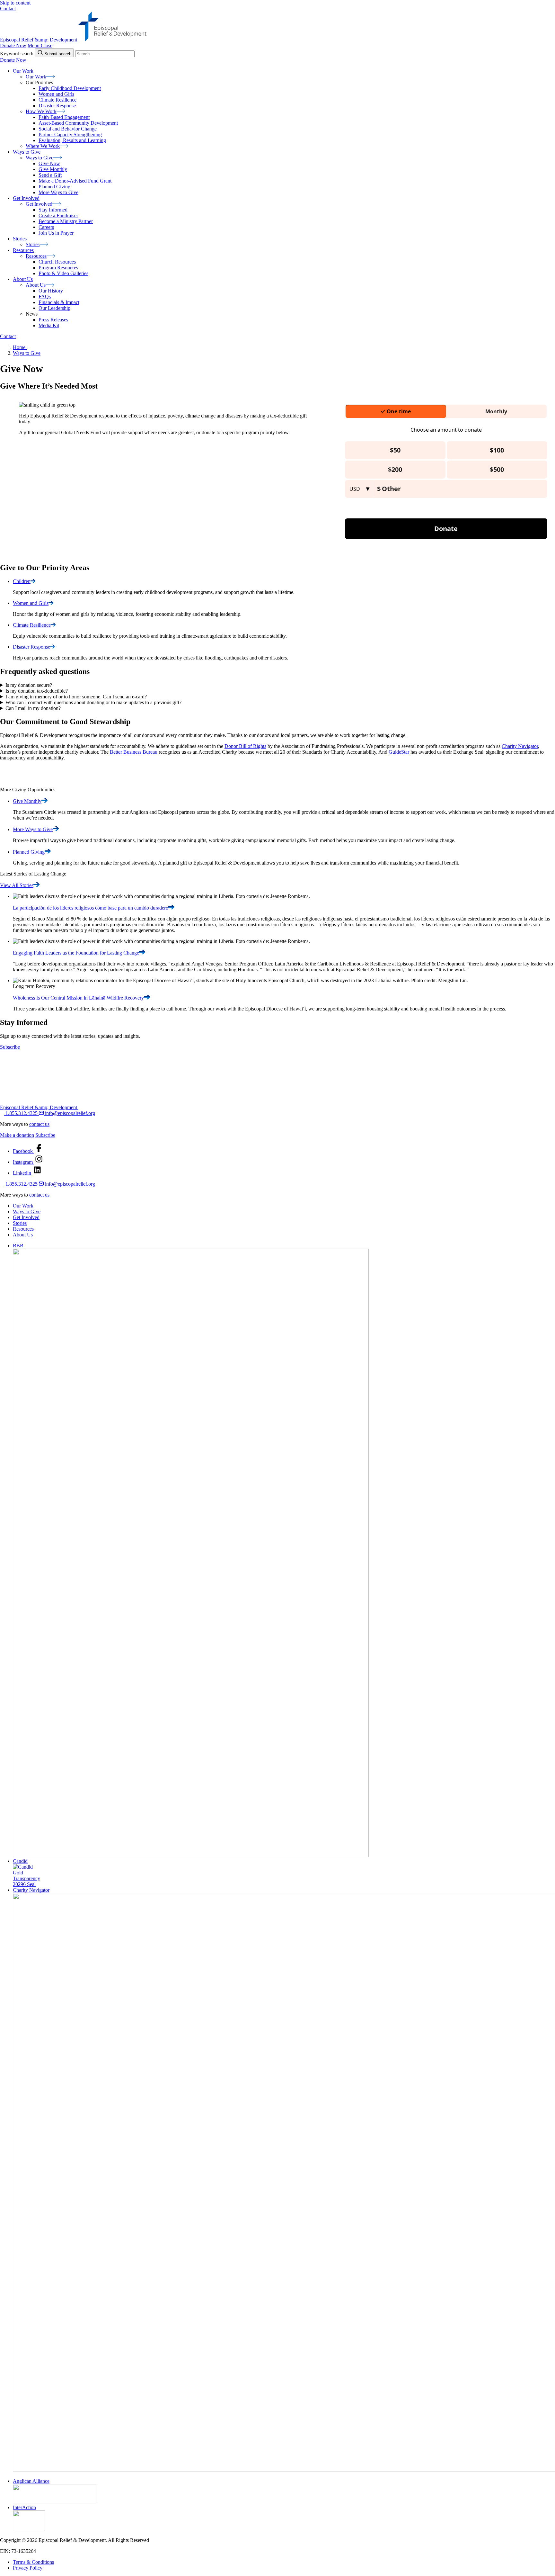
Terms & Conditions (33, 2562)
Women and (31, 603)
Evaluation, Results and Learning (72, 140)
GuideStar (399, 752)
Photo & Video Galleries (63, 273)
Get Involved (26, 1217)
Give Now (49, 163)
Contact (8, 9)
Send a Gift (50, 175)
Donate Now (13, 45)
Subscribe (10, 1047)
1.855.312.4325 (22, 1113)
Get (39, 204)
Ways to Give (27, 353)
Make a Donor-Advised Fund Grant (75, 181)
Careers (46, 227)
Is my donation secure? (29, 685)
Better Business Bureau (134, 752)
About (36, 285)
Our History (51, 291)
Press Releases (53, 320)
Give (27, 801)
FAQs (45, 296)
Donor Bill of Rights (245, 746)
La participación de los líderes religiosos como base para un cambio (91, 908)
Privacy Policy (28, 2568)
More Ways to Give (58, 192)
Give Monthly (53, 169)
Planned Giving (54, 187)
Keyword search (17, 54)
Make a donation (17, 1135)
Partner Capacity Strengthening (70, 135)
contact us (39, 1124)
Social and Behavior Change (68, 129)
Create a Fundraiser (58, 215)
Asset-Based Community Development (78, 123)
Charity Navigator (520, 746)
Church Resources (57, 262)
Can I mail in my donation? (33, 708)
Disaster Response (57, 106)
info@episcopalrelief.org (69, 1113)
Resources (23, 1229)
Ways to (40, 158)
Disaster (31, 647)
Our (36, 77)
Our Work (23, 1206)
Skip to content (15, 3)
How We (41, 111)
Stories (20, 1223)
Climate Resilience (57, 100)
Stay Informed (53, 210)
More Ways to (33, 829)
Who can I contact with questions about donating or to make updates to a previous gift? (93, 702)
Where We (43, 146)
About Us (23, 1235)
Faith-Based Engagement (64, 117)
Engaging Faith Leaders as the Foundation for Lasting (76, 953)
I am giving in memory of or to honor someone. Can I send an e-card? (76, 697)
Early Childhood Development (70, 88)
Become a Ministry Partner (66, 221)
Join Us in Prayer (56, 233)
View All (17, 885)
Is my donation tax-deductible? (37, 691)
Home (20, 347)
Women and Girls (56, 94)
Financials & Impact (59, 302)
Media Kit (49, 325)
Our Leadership (54, 308)
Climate (32, 625)
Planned (29, 852)
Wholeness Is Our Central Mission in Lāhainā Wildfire (78, 998)
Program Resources (58, 268)
